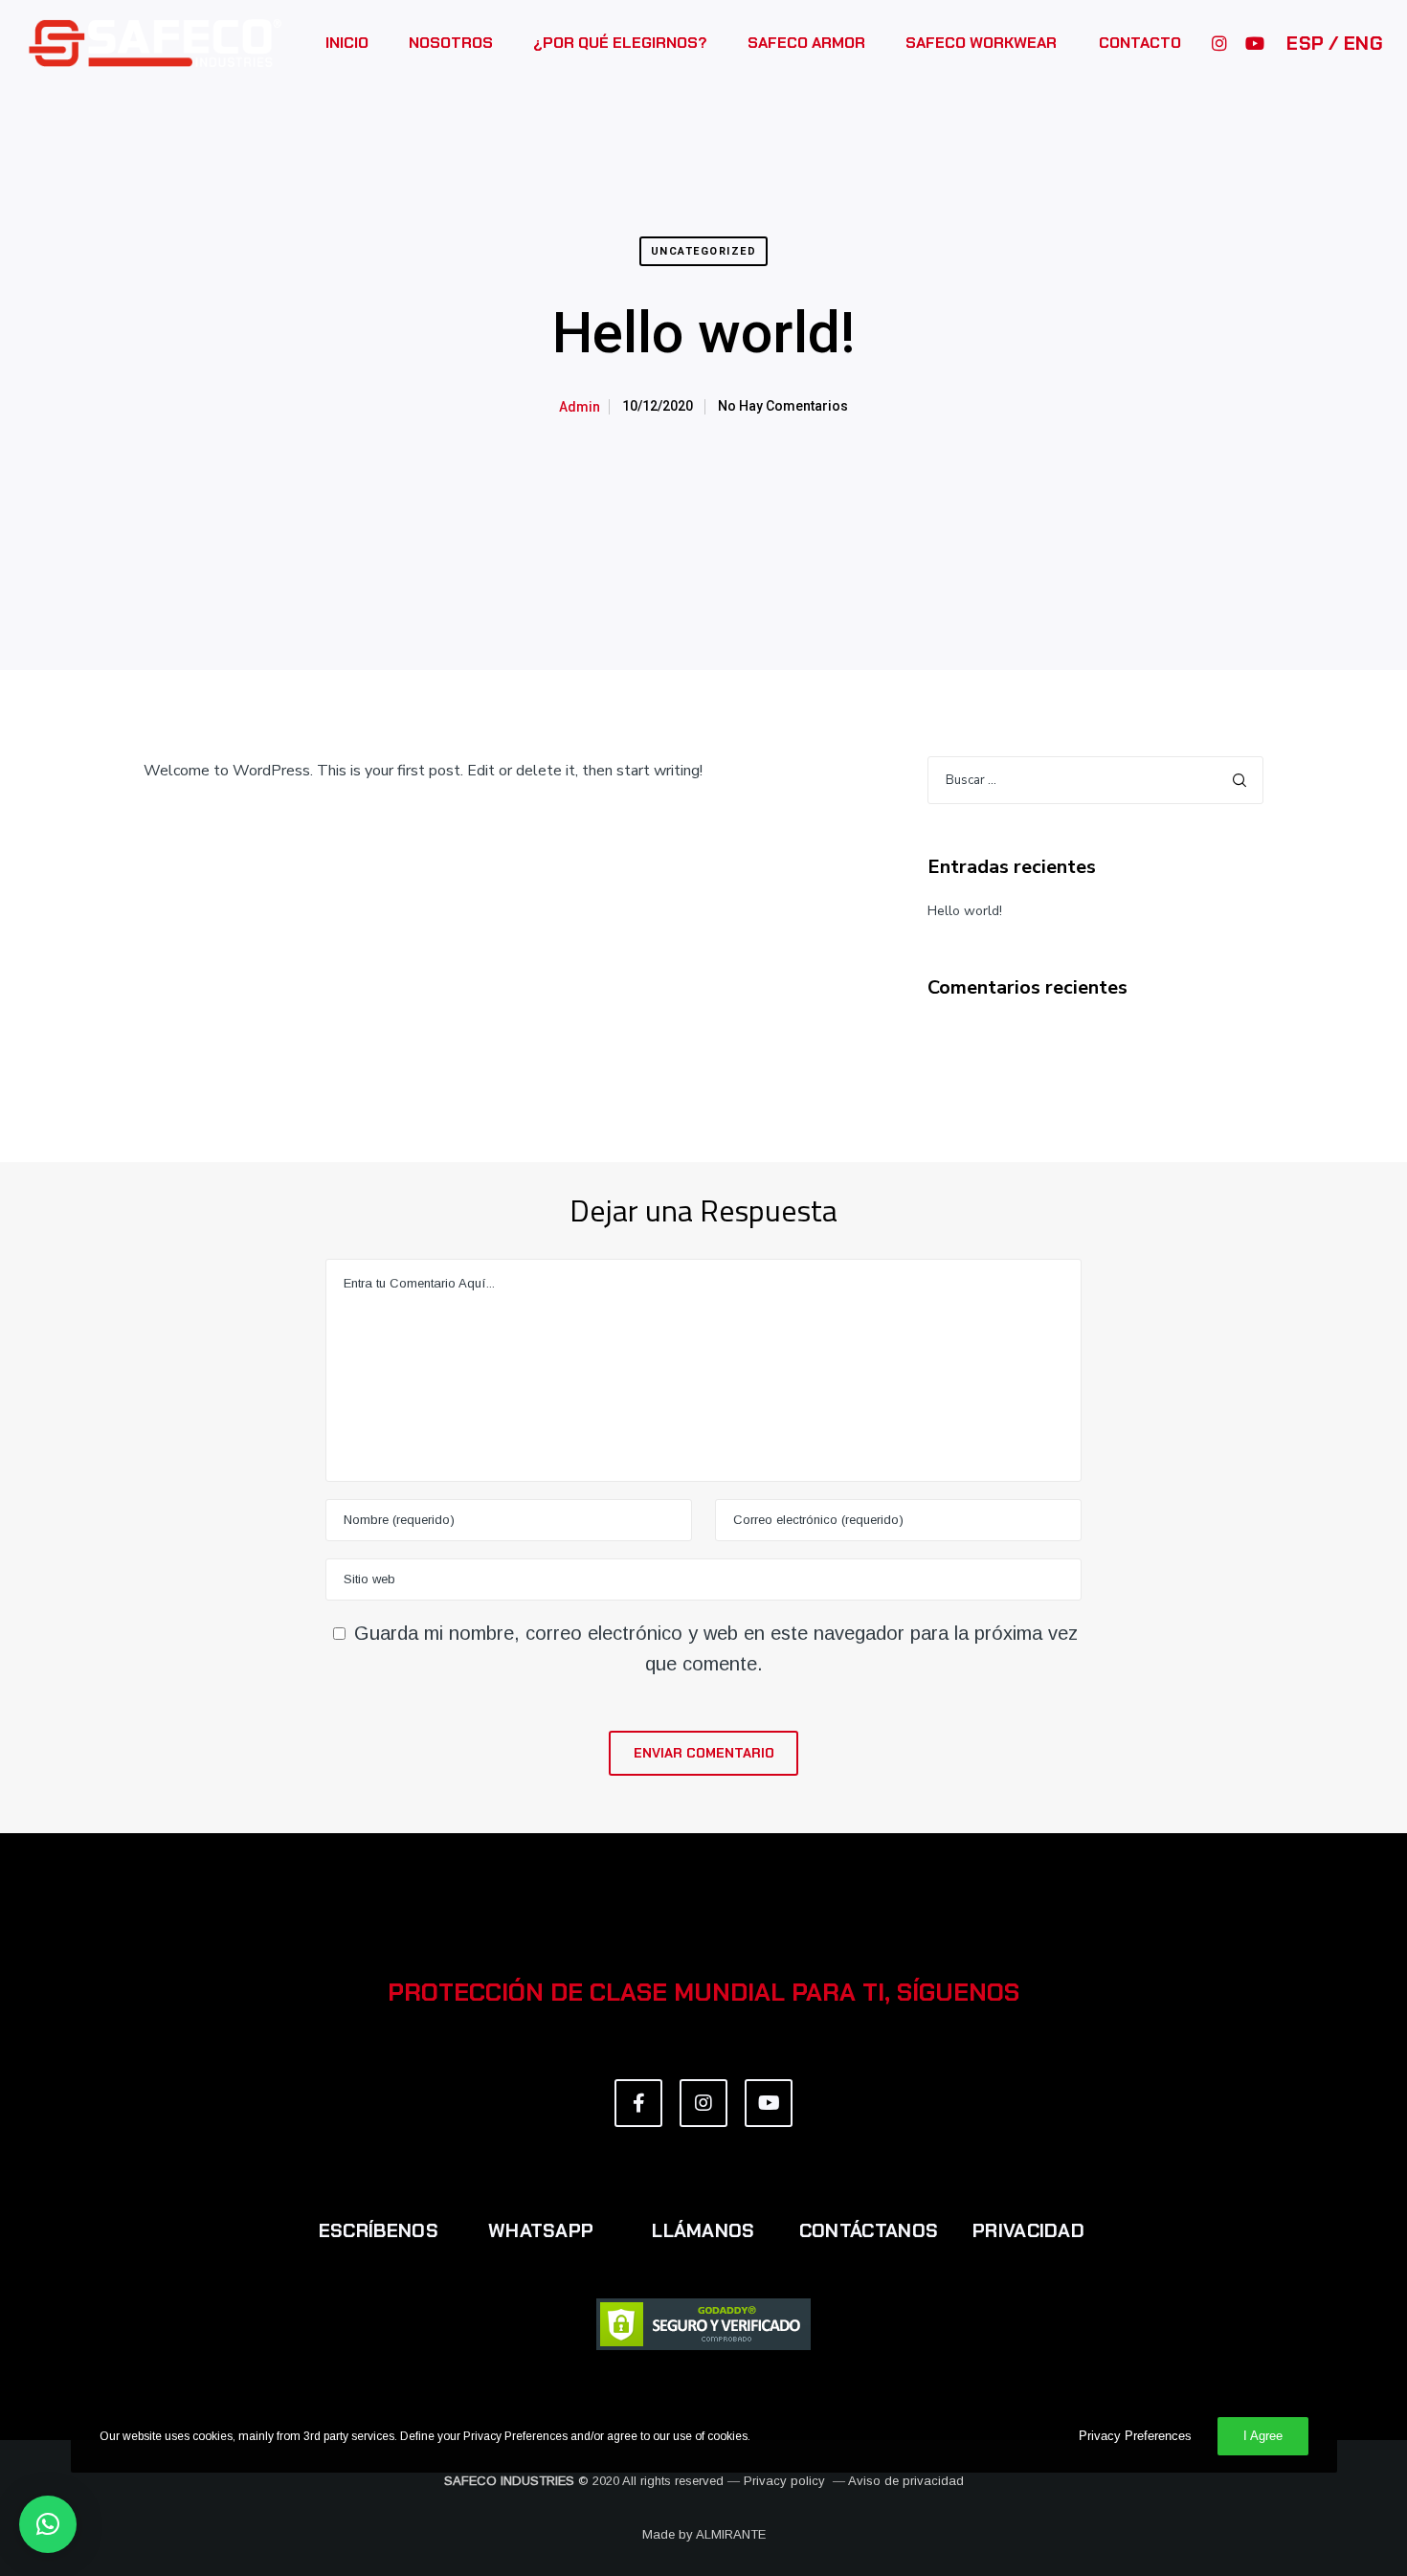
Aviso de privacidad (906, 2481)
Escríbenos (379, 2230)
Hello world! (965, 911)
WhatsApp (541, 2230)
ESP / (1313, 43)
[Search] (1239, 780)
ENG (1361, 43)
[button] (48, 2524)
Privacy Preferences (1135, 2436)
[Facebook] (638, 2103)
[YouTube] (1245, 43)
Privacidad (1028, 2230)
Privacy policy (784, 2481)
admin (580, 407)
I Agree (1263, 2436)
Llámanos (703, 2230)
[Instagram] (1211, 43)
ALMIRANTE (731, 2534)
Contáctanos (869, 2230)
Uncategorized (704, 251)
